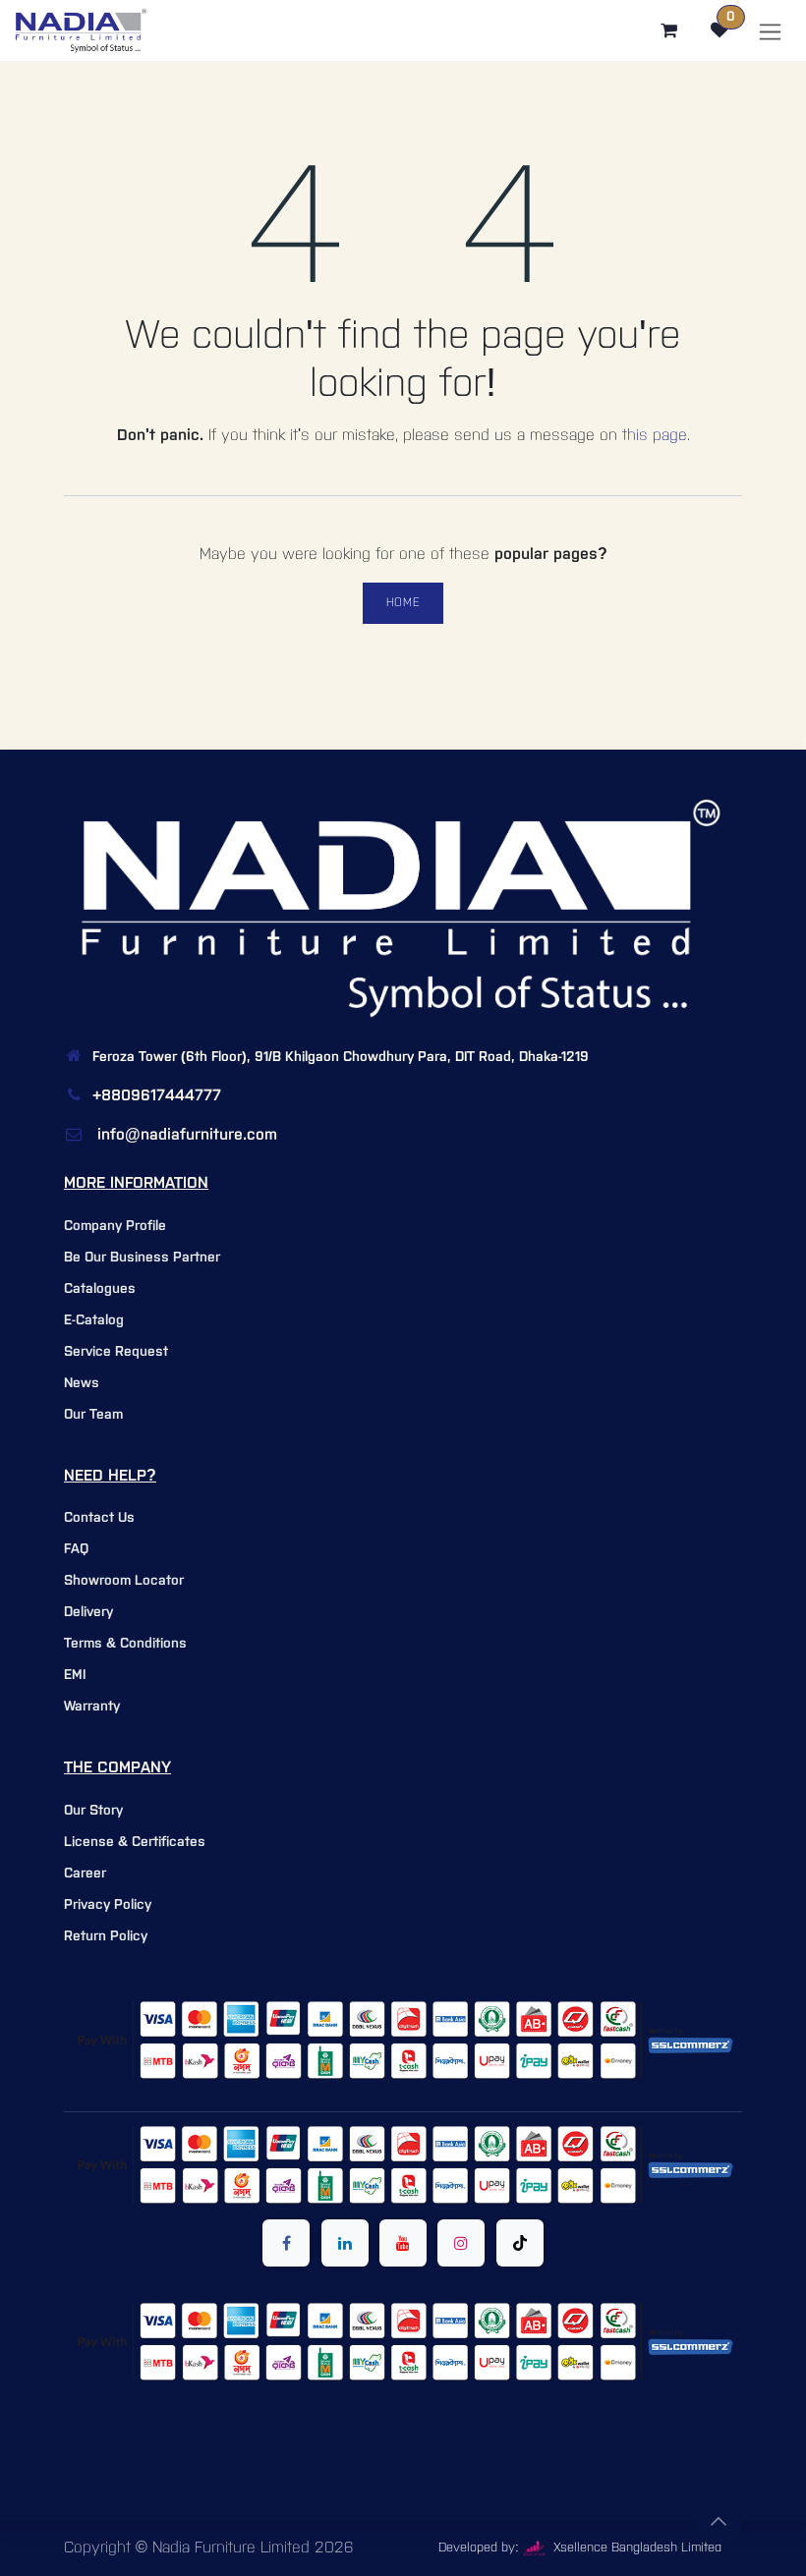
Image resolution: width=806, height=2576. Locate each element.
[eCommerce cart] (668, 30)
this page (655, 436)
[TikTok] (520, 2243)
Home (403, 603)
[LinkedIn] (345, 2243)
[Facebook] (286, 2243)
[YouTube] (403, 2243)
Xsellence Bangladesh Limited (635, 2548)
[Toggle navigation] (770, 31)
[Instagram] (461, 2243)
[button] (719, 2521)
